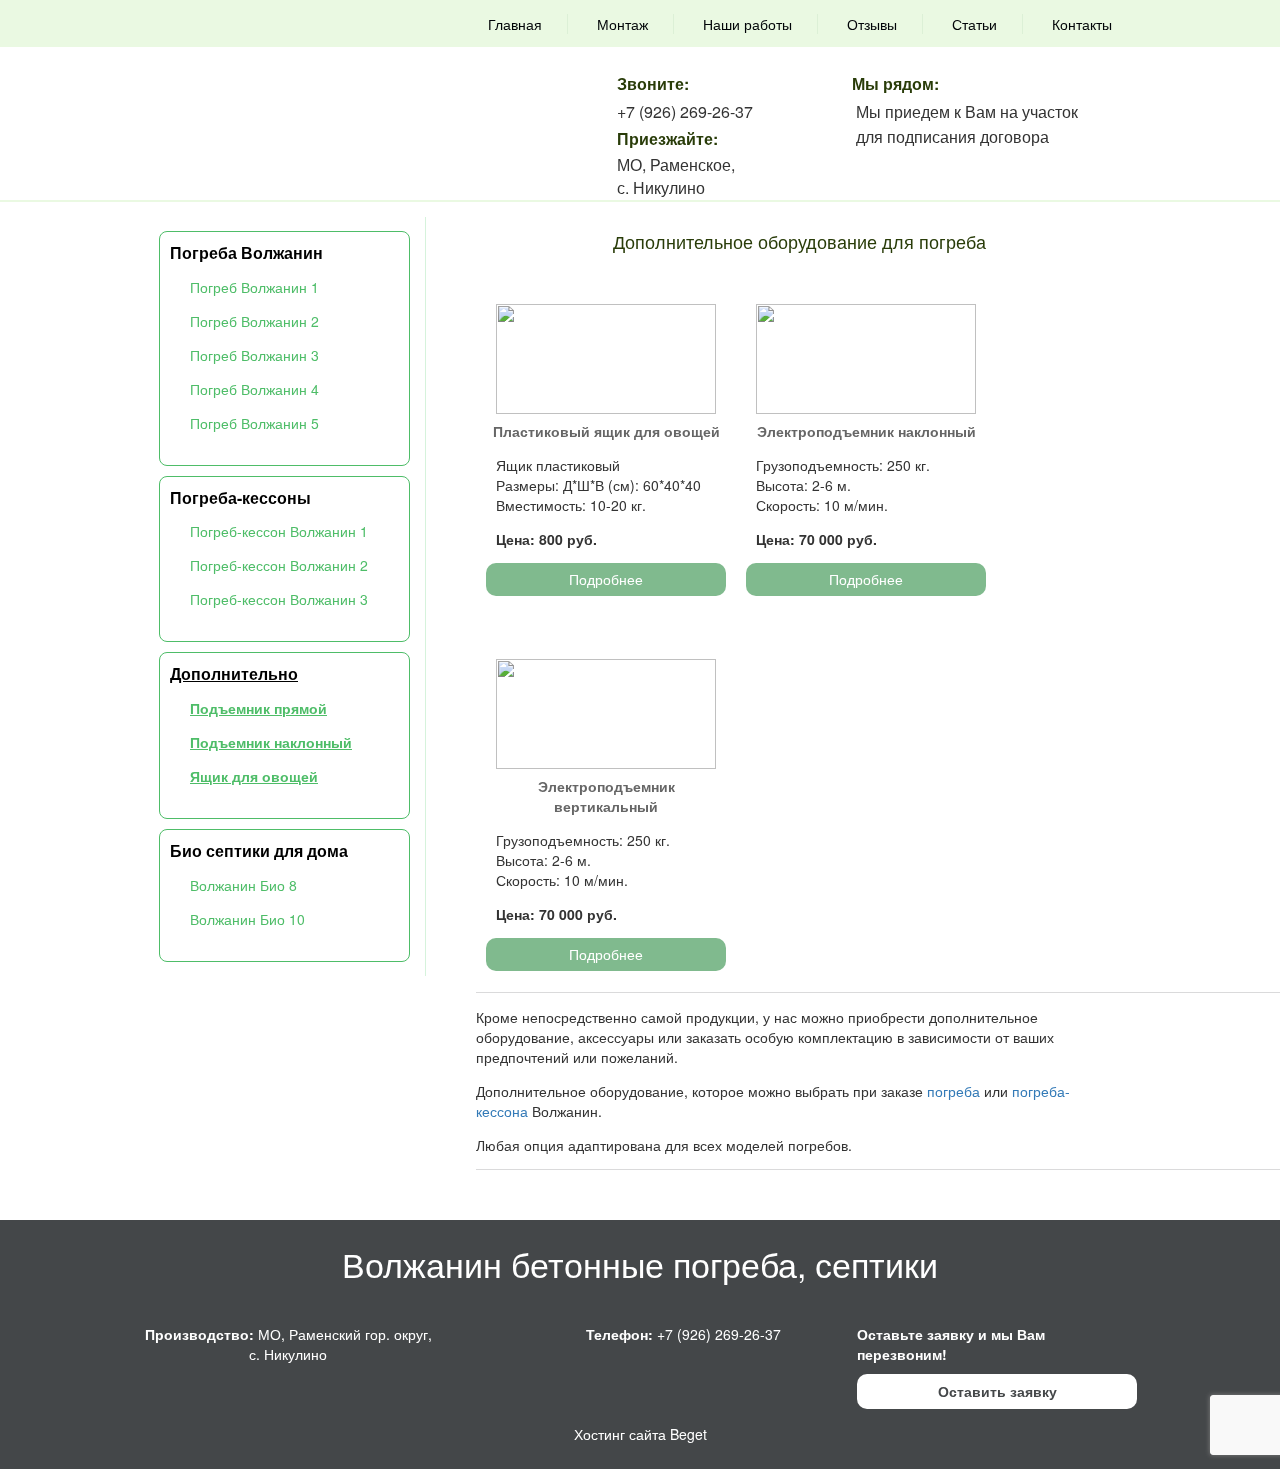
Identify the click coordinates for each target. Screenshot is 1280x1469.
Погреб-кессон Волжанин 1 (279, 531)
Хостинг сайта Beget (640, 1434)
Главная (515, 24)
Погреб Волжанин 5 (254, 423)
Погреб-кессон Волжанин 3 (279, 599)
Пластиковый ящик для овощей (606, 431)
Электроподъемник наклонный (866, 431)
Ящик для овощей (254, 776)
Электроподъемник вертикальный (606, 796)
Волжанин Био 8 (243, 885)
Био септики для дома (259, 850)
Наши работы (747, 24)
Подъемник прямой (258, 708)
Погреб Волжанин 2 (254, 321)
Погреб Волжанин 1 (254, 287)
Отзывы (872, 24)
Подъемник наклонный (271, 742)
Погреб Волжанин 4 (254, 389)
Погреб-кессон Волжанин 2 (279, 565)
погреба (953, 1091)
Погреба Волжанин (246, 252)
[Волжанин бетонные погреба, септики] (268, 68)
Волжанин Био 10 (247, 919)
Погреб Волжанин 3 (254, 355)
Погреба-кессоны (240, 497)
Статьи (974, 24)
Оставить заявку (997, 1391)
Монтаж (622, 24)
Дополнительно (234, 673)
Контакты (1082, 24)
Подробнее (606, 579)
